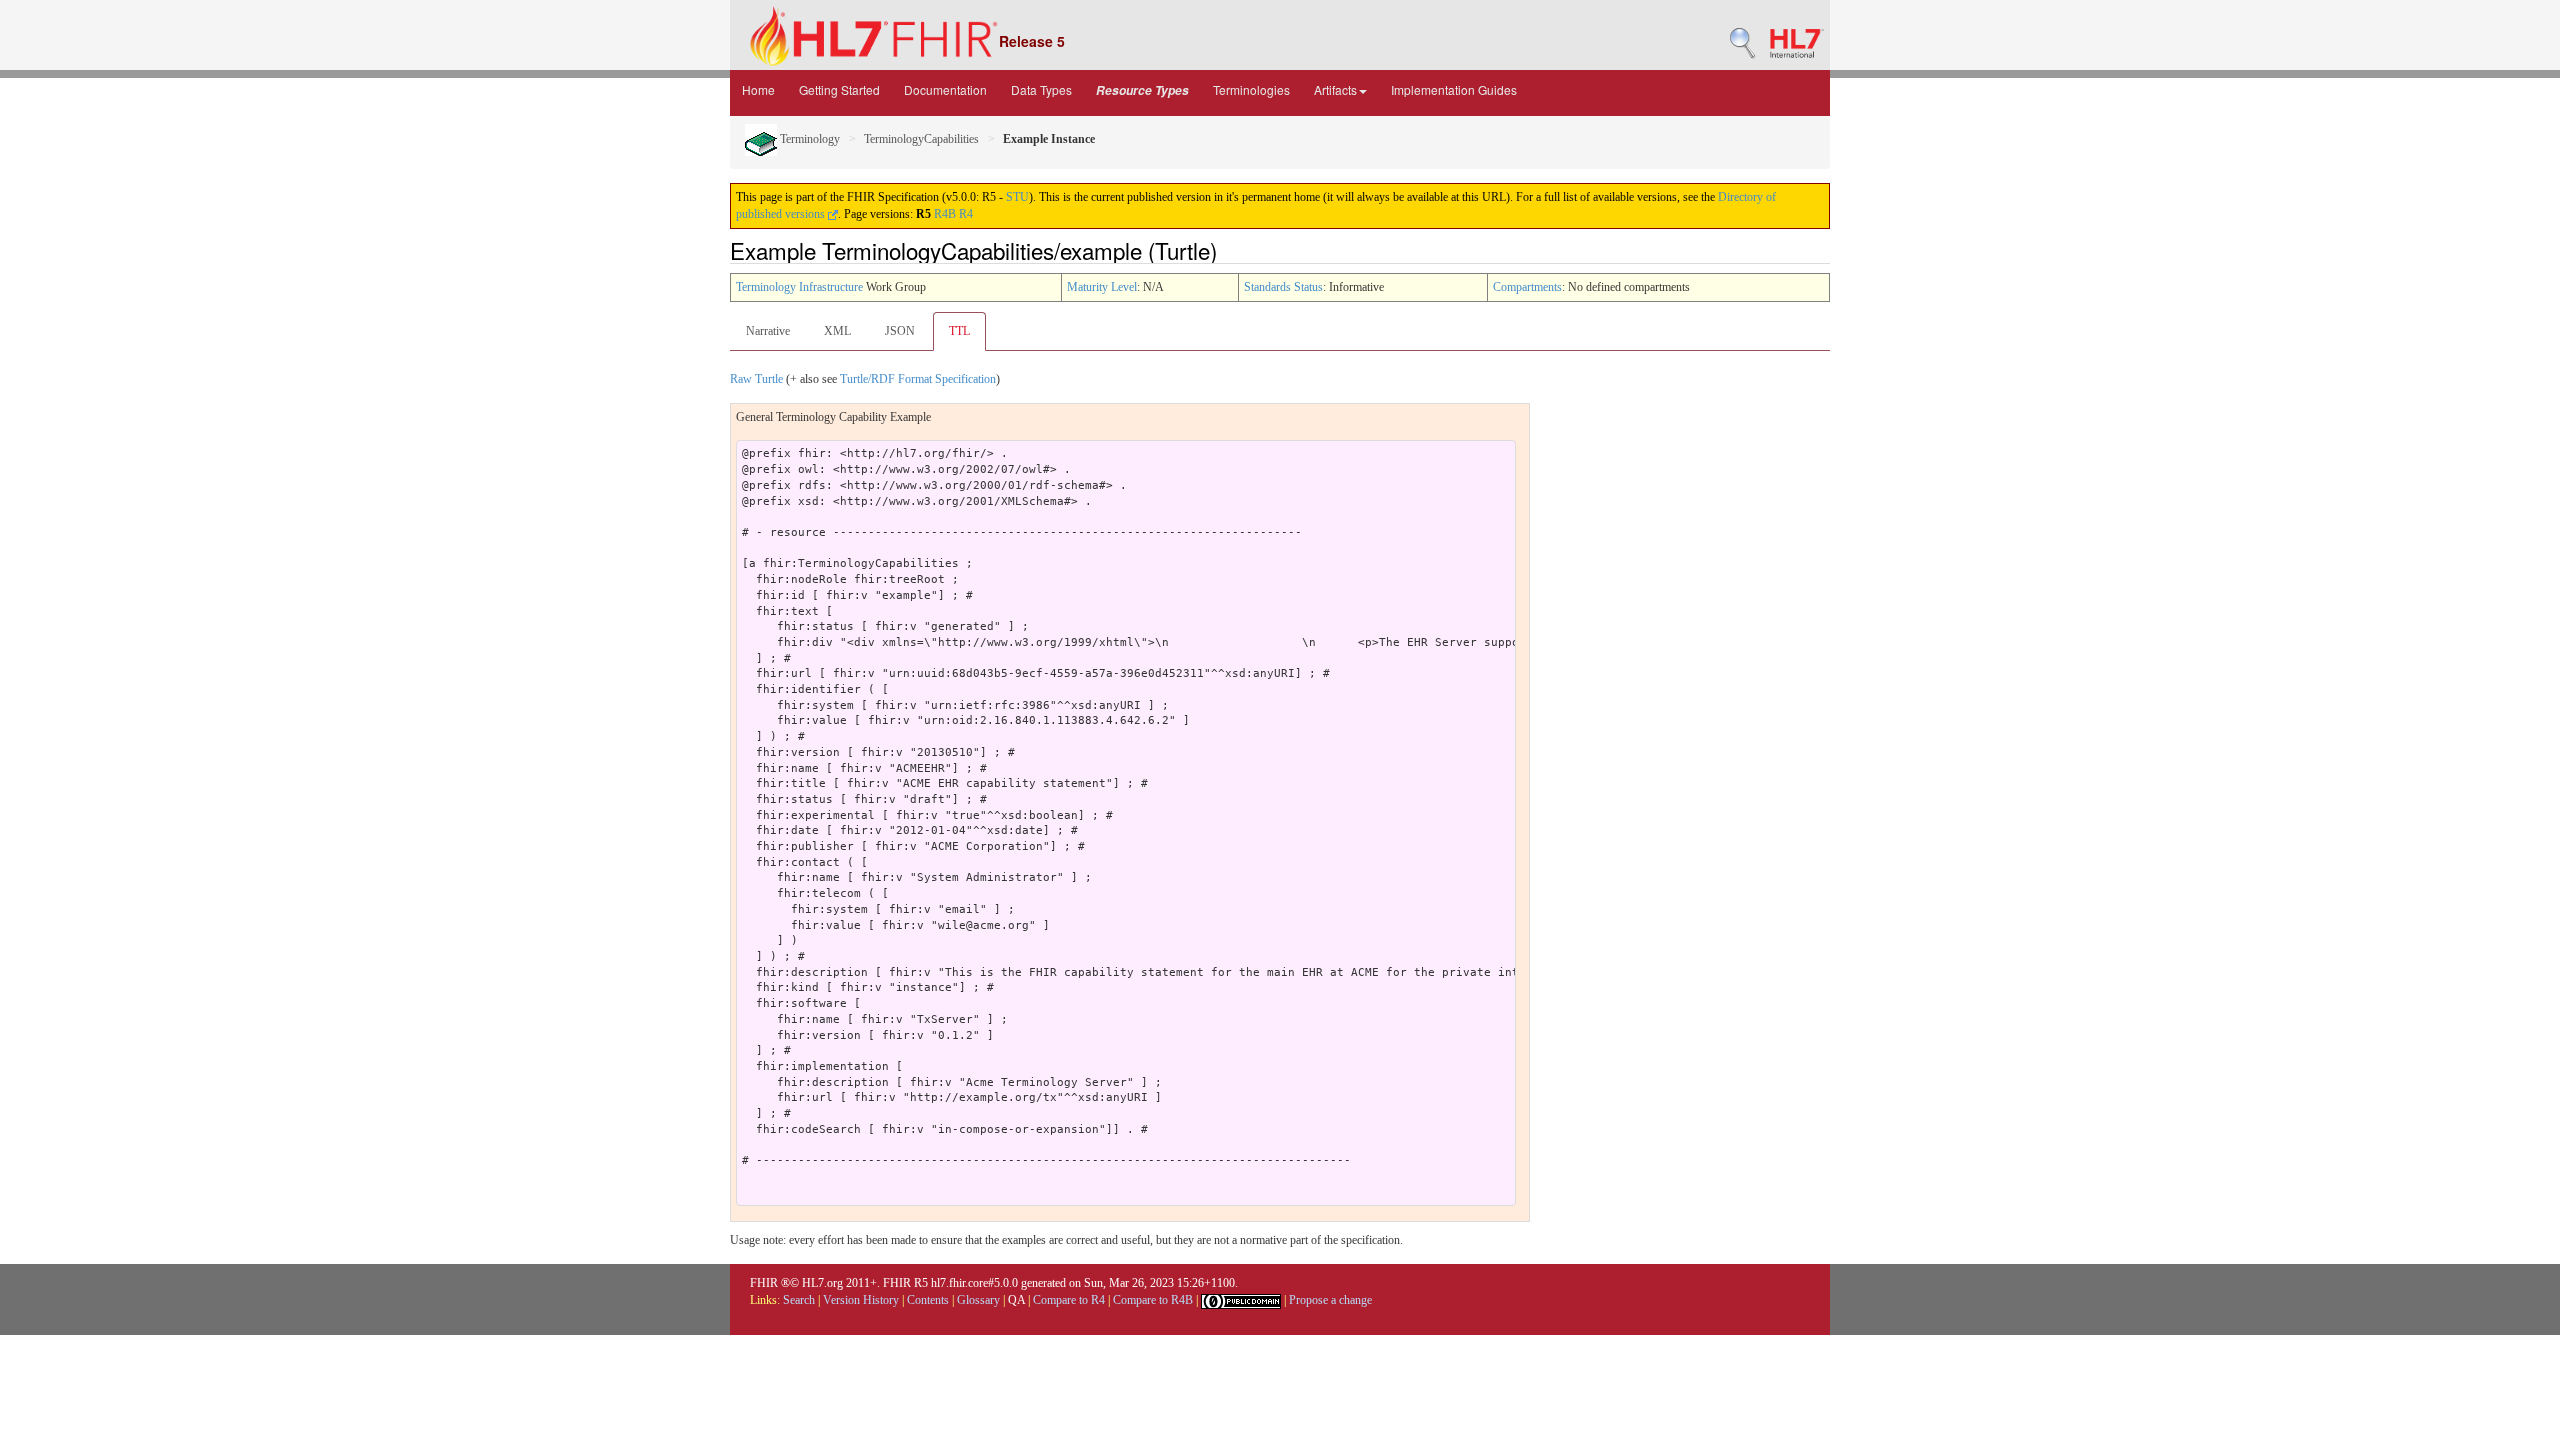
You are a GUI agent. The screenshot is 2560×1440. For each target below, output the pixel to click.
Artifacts (1335, 89)
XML (837, 331)
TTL (959, 331)
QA (1016, 1300)
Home (758, 89)
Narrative (768, 331)
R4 (966, 214)
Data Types (1041, 89)
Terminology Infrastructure (799, 287)
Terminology (808, 139)
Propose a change (1330, 1300)
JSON (900, 331)
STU (1017, 197)
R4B (945, 214)
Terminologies (1251, 89)
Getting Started (839, 89)
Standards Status (1283, 287)
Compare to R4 (1069, 1300)
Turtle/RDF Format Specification (918, 379)
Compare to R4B (1153, 1300)
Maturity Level (1102, 287)
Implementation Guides (1454, 89)
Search (799, 1300)
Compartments (1527, 287)
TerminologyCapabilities (921, 139)
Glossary (978, 1300)
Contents (928, 1300)
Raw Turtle (756, 379)
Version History (861, 1300)
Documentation (945, 89)
